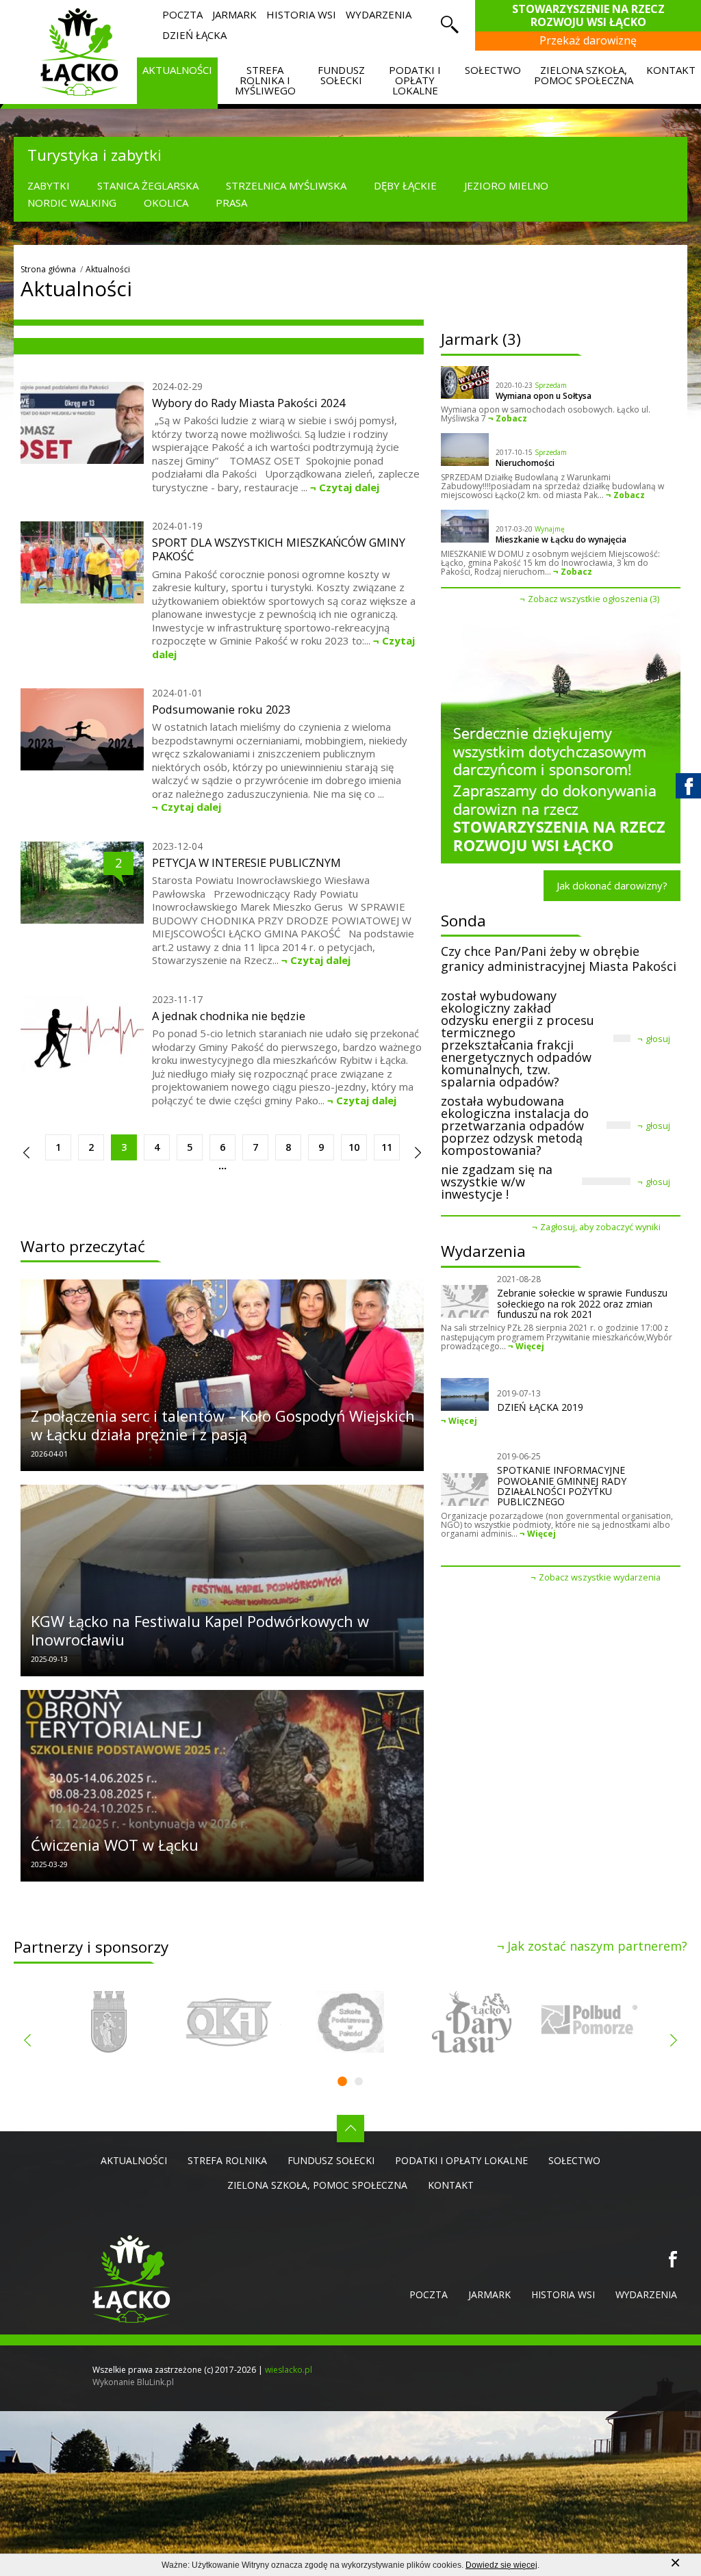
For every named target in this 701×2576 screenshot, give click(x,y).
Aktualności (108, 269)
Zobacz (511, 418)
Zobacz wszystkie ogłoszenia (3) (594, 599)
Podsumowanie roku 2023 (221, 710)
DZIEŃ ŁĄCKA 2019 (540, 1407)
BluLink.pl (155, 2382)
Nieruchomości (525, 463)
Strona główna (48, 269)
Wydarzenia (483, 1251)
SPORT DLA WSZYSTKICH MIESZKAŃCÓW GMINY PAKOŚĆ (279, 549)
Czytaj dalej (349, 487)
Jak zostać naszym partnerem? (597, 1946)
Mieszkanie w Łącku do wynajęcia (561, 540)
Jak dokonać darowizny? (612, 885)
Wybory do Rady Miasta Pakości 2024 (248, 403)
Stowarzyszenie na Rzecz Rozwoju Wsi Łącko (588, 15)
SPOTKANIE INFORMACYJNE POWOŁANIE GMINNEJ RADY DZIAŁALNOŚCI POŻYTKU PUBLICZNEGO (562, 1486)
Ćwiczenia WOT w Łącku (115, 1845)
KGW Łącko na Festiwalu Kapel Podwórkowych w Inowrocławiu (200, 1631)
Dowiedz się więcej (501, 2565)
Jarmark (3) (481, 339)
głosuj (658, 1039)
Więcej (530, 1346)
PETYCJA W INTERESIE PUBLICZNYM (246, 863)
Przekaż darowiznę (588, 40)
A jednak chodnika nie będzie (229, 1016)
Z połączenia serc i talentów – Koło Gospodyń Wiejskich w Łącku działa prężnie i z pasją (223, 1426)
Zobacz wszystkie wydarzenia (600, 1577)
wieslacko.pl (289, 2370)
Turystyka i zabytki (94, 155)
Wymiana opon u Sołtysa (544, 396)
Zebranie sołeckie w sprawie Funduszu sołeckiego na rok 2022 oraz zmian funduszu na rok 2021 (582, 1303)
